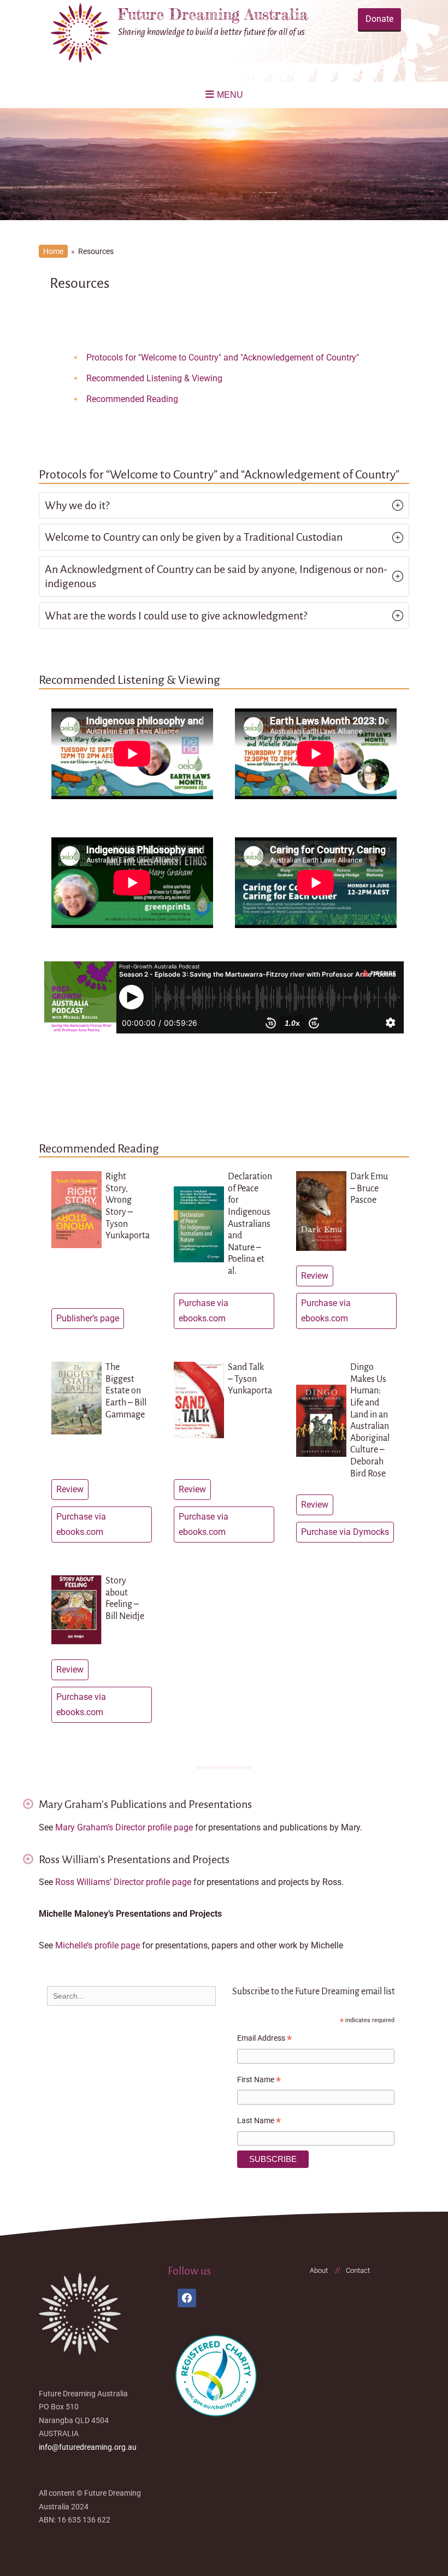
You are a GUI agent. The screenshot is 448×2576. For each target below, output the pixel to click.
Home (53, 251)
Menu (230, 95)
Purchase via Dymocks (345, 1532)
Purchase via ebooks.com (204, 1311)
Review (315, 1276)
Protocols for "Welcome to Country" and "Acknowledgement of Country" (223, 358)
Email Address (264, 2040)
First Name (259, 2081)
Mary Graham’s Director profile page (124, 1827)
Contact (358, 2270)
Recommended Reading (132, 399)
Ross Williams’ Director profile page (123, 1882)
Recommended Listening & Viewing (154, 378)
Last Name (259, 2122)
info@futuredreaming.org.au (88, 2447)
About (319, 2270)
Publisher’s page (88, 1318)
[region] (224, 164)
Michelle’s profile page (99, 1945)
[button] (224, 505)
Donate (379, 19)
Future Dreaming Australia (213, 14)
